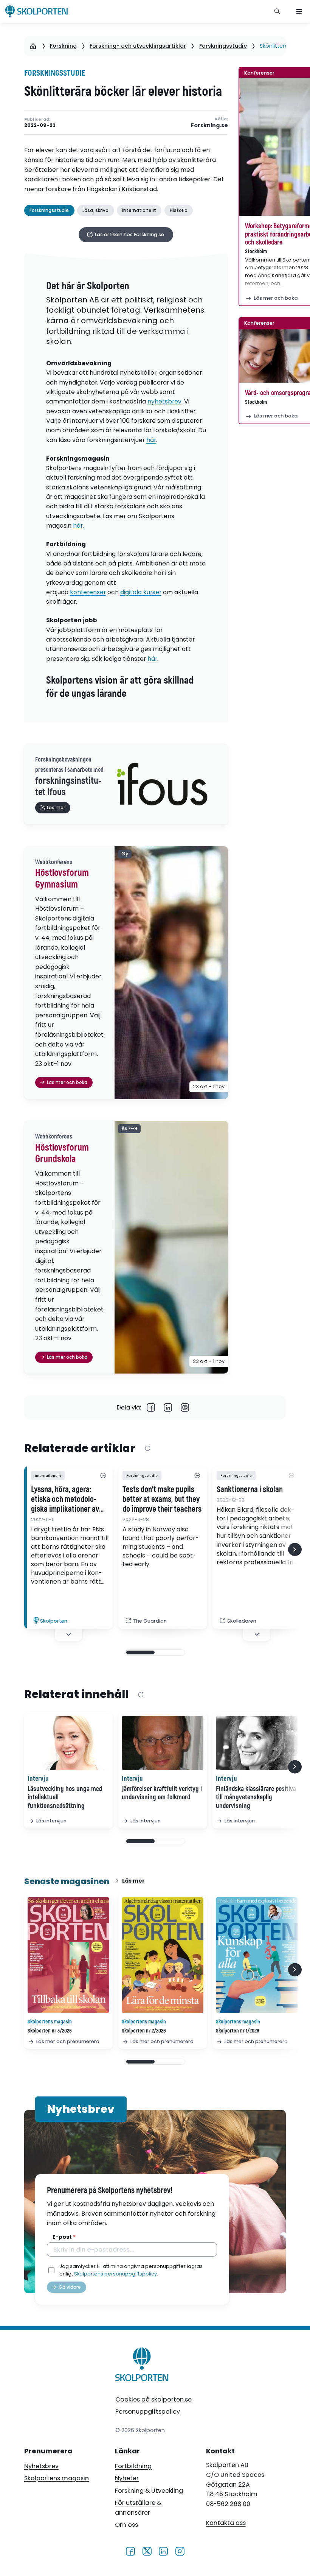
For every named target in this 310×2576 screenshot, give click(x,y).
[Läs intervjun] (68, 1743)
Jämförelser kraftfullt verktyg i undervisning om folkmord (162, 1793)
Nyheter (127, 2478)
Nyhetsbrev (41, 2466)
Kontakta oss (226, 2523)
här (151, 440)
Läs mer (133, 1881)
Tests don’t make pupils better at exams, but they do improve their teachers (162, 1500)
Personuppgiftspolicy (148, 2412)
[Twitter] (147, 2551)
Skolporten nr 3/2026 (50, 2031)
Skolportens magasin (57, 2478)
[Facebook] (151, 1407)
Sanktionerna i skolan (250, 1490)
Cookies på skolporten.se (153, 2399)
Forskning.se (209, 125)
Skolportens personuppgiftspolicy (115, 2274)
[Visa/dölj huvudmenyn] (299, 11)
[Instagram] (180, 2551)
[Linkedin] (168, 1407)
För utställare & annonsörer (138, 2508)
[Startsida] (33, 46)
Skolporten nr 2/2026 (144, 2031)
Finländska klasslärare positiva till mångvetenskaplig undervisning (256, 1797)
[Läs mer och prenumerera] (68, 1955)
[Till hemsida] (142, 2366)
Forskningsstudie (223, 46)
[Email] (185, 1407)
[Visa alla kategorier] (103, 1476)
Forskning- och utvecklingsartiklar (138, 46)
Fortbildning (133, 2466)
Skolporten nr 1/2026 (238, 2031)
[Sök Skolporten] (277, 11)
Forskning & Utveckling (149, 2491)
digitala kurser (141, 592)
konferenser (88, 592)
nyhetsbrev (164, 401)
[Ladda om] (147, 1449)
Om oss (126, 2525)
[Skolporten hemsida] (36, 11)
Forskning (63, 46)
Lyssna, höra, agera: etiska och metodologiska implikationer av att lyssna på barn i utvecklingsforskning (65, 1500)
